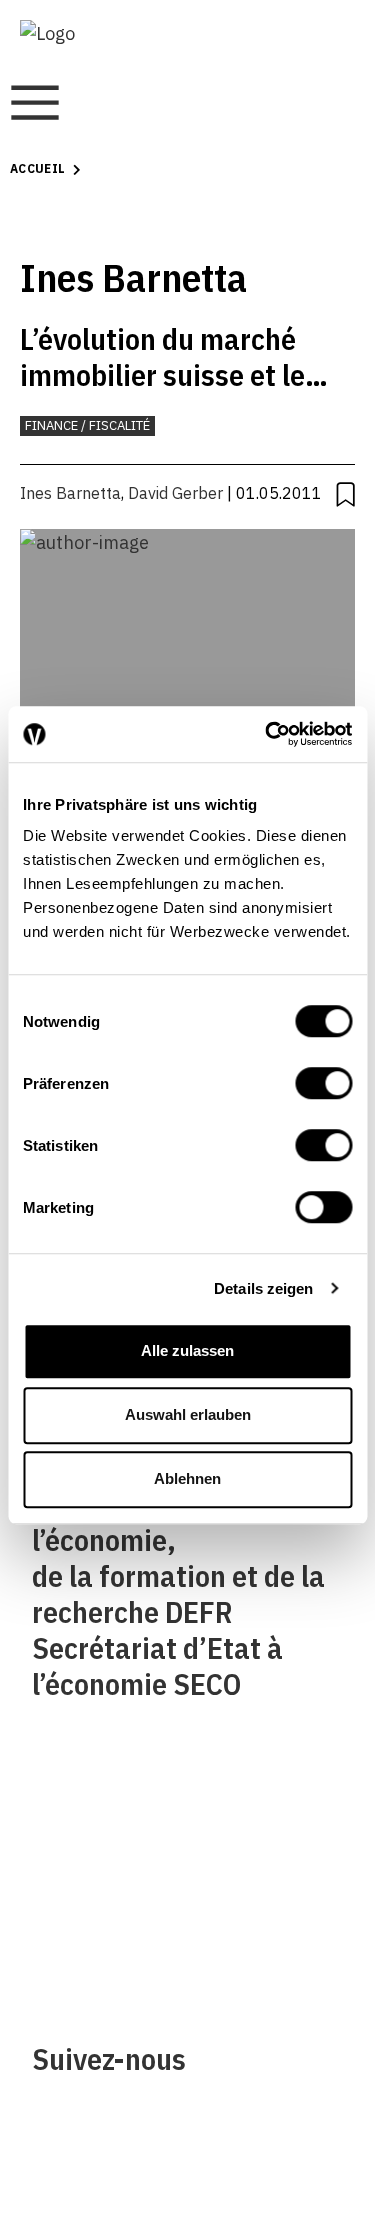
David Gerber (175, 493)
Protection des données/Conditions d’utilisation (276, 1901)
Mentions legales (264, 1819)
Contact (63, 1901)
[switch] (323, 1083)
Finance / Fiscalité (87, 425)
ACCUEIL (38, 168)
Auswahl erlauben (188, 1414)
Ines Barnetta (70, 493)
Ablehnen (187, 1478)
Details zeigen (263, 1288)
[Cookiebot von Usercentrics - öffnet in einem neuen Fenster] (267, 734)
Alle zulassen (187, 1350)
